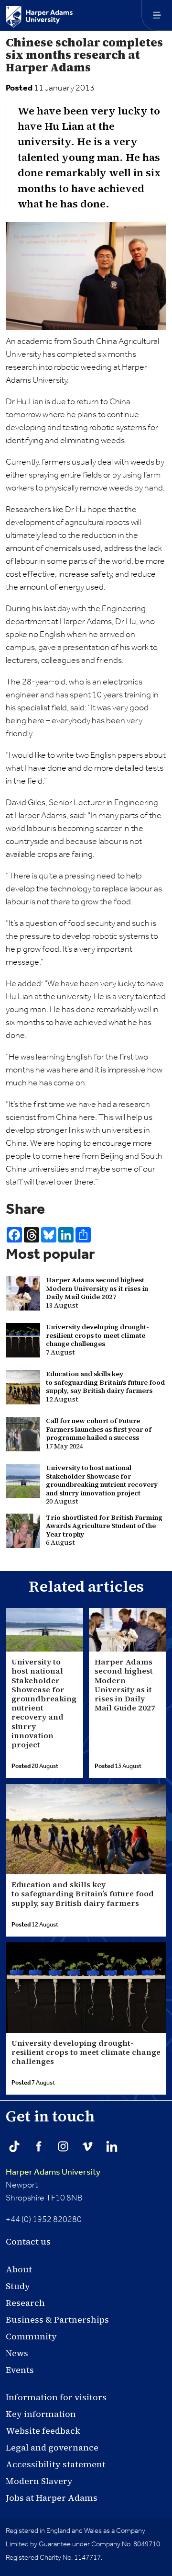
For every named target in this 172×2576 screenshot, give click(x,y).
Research (25, 2303)
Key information (41, 2414)
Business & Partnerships (57, 2320)
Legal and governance (52, 2447)
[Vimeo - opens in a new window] (87, 2146)
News (17, 2353)
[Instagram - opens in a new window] (63, 2146)
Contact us (28, 2241)
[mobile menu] (157, 15)
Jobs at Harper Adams (52, 2498)
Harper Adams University (53, 2172)
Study (18, 2286)
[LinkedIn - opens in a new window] (112, 2146)
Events (20, 2370)
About (19, 2269)
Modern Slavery (39, 2481)
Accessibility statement (56, 2464)
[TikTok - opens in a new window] (14, 2146)
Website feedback (43, 2431)
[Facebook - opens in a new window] (39, 2146)
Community (31, 2336)
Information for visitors (56, 2397)
